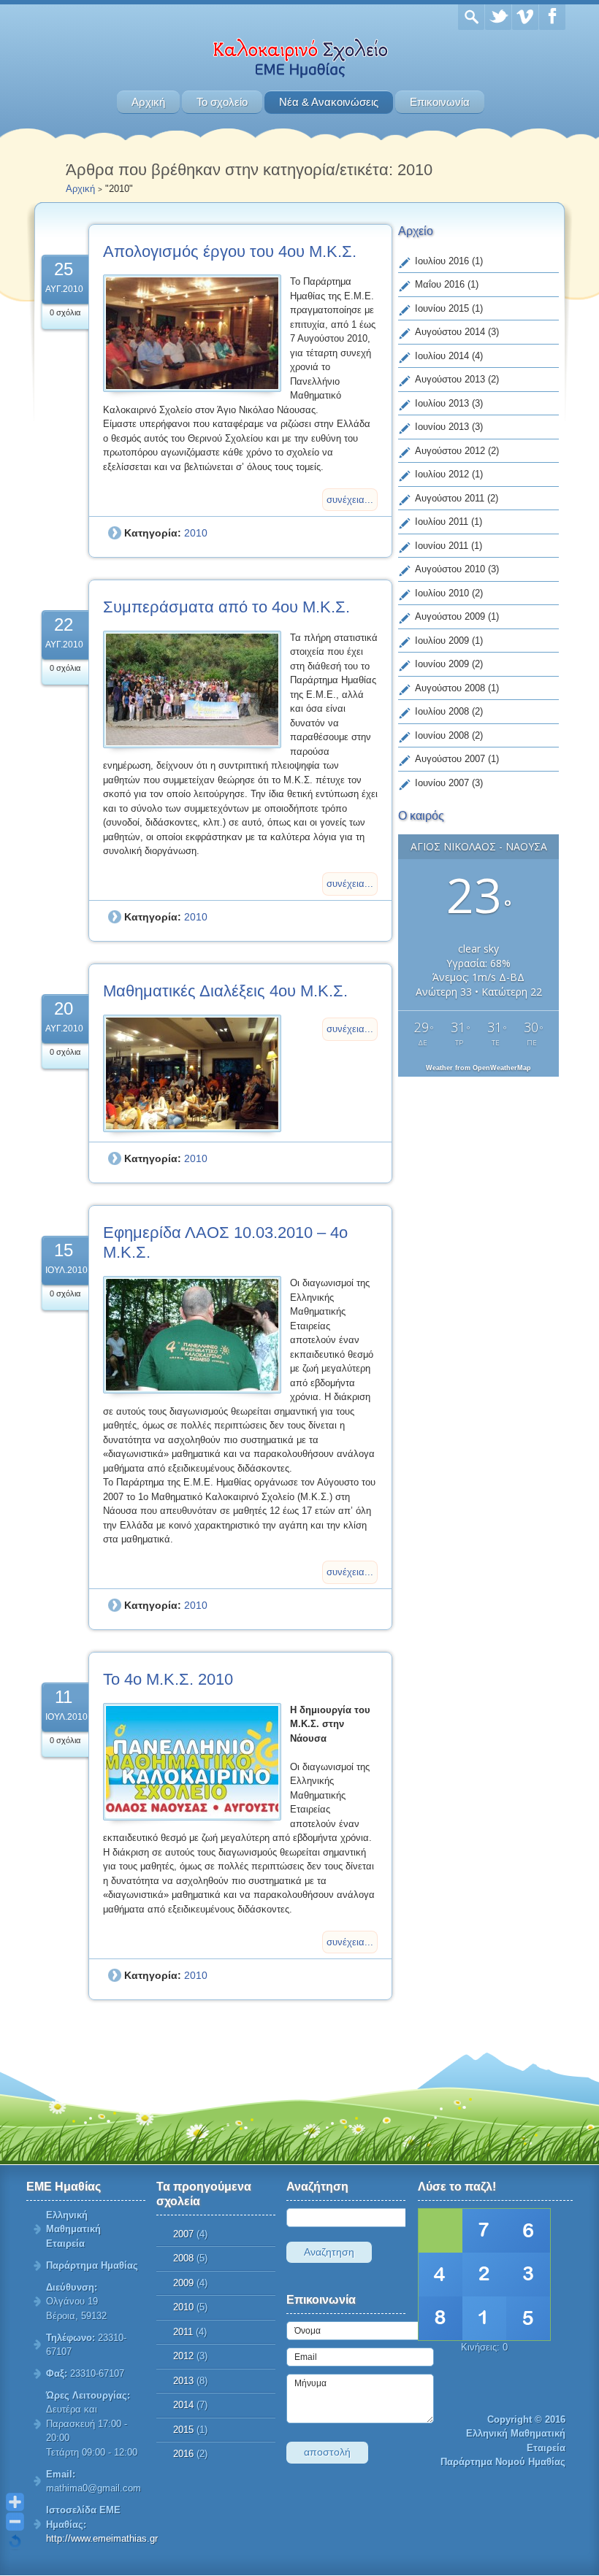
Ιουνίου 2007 (442, 783)
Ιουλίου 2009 (442, 641)
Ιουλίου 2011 (442, 522)
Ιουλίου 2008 (442, 711)
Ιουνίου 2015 (442, 308)
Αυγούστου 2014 (450, 332)
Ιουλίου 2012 (442, 474)
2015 (183, 2430)
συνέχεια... (350, 500)
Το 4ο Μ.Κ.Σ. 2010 (168, 1679)
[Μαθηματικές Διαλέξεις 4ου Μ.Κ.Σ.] (192, 1073)
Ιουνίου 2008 (442, 735)
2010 (196, 533)
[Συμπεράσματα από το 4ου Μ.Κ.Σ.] (192, 689)
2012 (183, 2356)
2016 (183, 2454)
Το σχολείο (222, 102)
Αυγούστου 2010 (450, 569)
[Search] (471, 17)
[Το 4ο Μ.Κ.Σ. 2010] (192, 1762)
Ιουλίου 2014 (442, 356)
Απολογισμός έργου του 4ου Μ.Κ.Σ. (230, 251)
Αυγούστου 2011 (450, 498)
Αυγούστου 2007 (450, 759)
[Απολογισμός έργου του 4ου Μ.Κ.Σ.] (192, 333)
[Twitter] (498, 17)
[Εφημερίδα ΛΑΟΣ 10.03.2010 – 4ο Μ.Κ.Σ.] (192, 1335)
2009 (183, 2283)
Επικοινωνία (440, 102)
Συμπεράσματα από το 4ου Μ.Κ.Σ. (226, 607)
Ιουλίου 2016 (442, 261)
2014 (183, 2405)
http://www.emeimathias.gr (102, 2538)
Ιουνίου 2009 (442, 664)
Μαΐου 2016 (440, 284)
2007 (183, 2234)
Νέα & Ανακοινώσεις (329, 102)
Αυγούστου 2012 (450, 451)
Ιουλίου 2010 (442, 593)
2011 (183, 2332)
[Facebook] (552, 17)
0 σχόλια (65, 312)
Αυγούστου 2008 (450, 688)
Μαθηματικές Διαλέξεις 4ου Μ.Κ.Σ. (225, 991)
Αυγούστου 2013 (450, 379)
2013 (183, 2381)
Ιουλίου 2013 (442, 403)
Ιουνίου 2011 (442, 546)
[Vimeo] (525, 17)
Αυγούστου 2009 (450, 616)
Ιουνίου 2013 (442, 427)
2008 (183, 2258)
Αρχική (148, 102)
